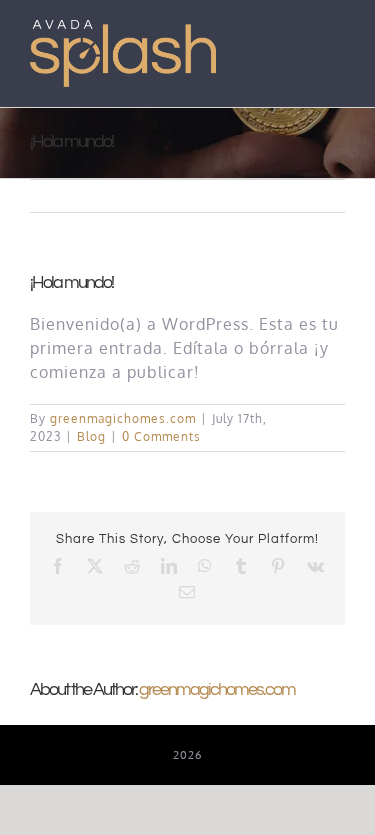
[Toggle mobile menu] (334, 52)
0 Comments (161, 436)
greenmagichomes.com (123, 418)
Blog (91, 436)
